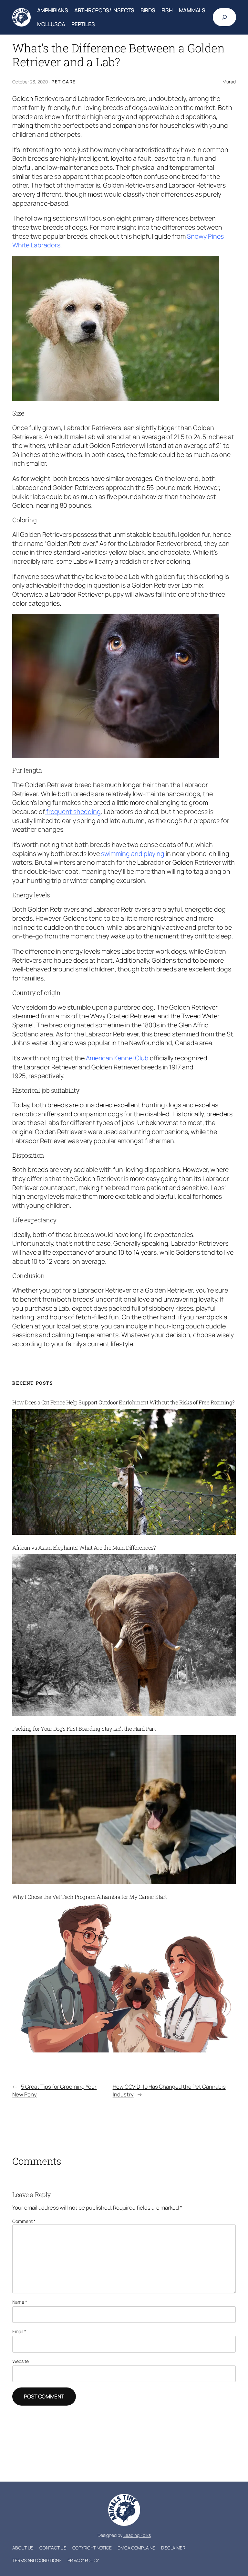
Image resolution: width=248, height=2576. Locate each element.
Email (19, 2331)
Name (20, 2302)
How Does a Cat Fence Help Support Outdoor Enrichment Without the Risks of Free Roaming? (124, 1402)
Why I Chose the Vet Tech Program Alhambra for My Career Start (90, 1897)
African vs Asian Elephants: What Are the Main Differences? (84, 1548)
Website (21, 2361)
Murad (229, 82)
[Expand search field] (224, 17)
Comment (24, 2221)
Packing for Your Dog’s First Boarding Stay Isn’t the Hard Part (84, 1729)
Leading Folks (137, 2535)
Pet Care (63, 82)
